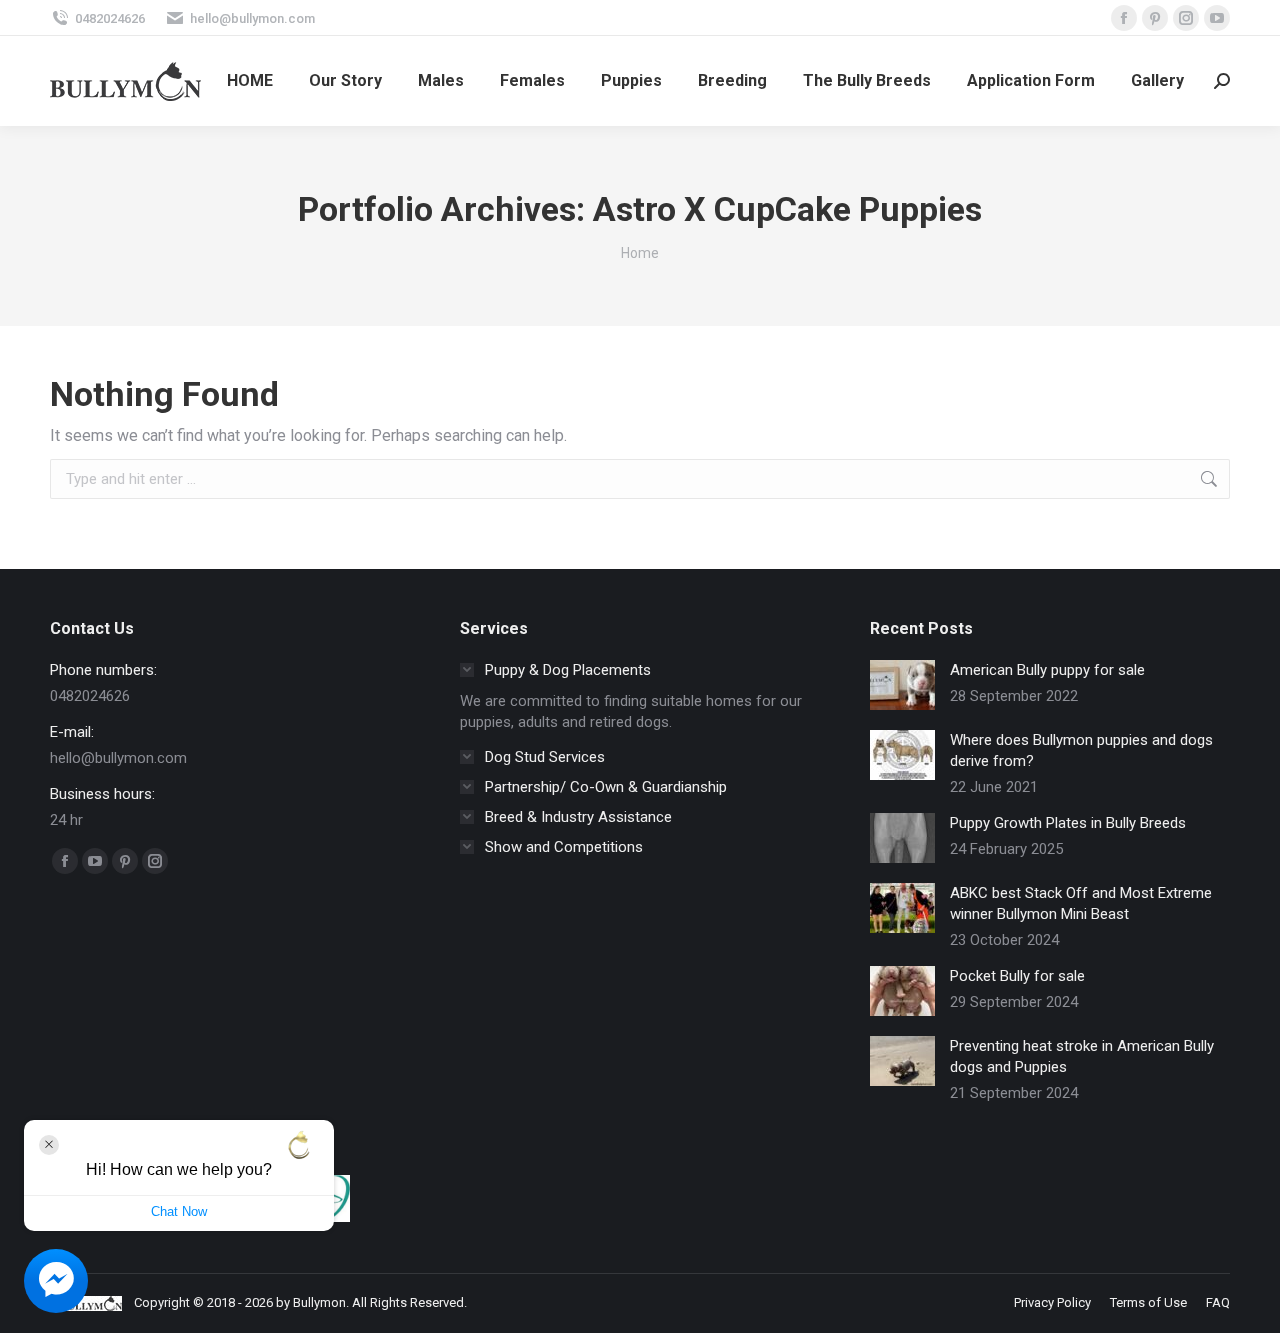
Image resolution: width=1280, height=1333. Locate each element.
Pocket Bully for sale (1017, 976)
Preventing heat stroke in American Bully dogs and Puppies (1082, 1056)
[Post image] (902, 685)
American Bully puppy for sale (1047, 670)
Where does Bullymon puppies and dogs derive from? (1081, 750)
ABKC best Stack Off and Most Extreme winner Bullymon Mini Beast (1081, 903)
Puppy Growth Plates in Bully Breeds (1068, 823)
